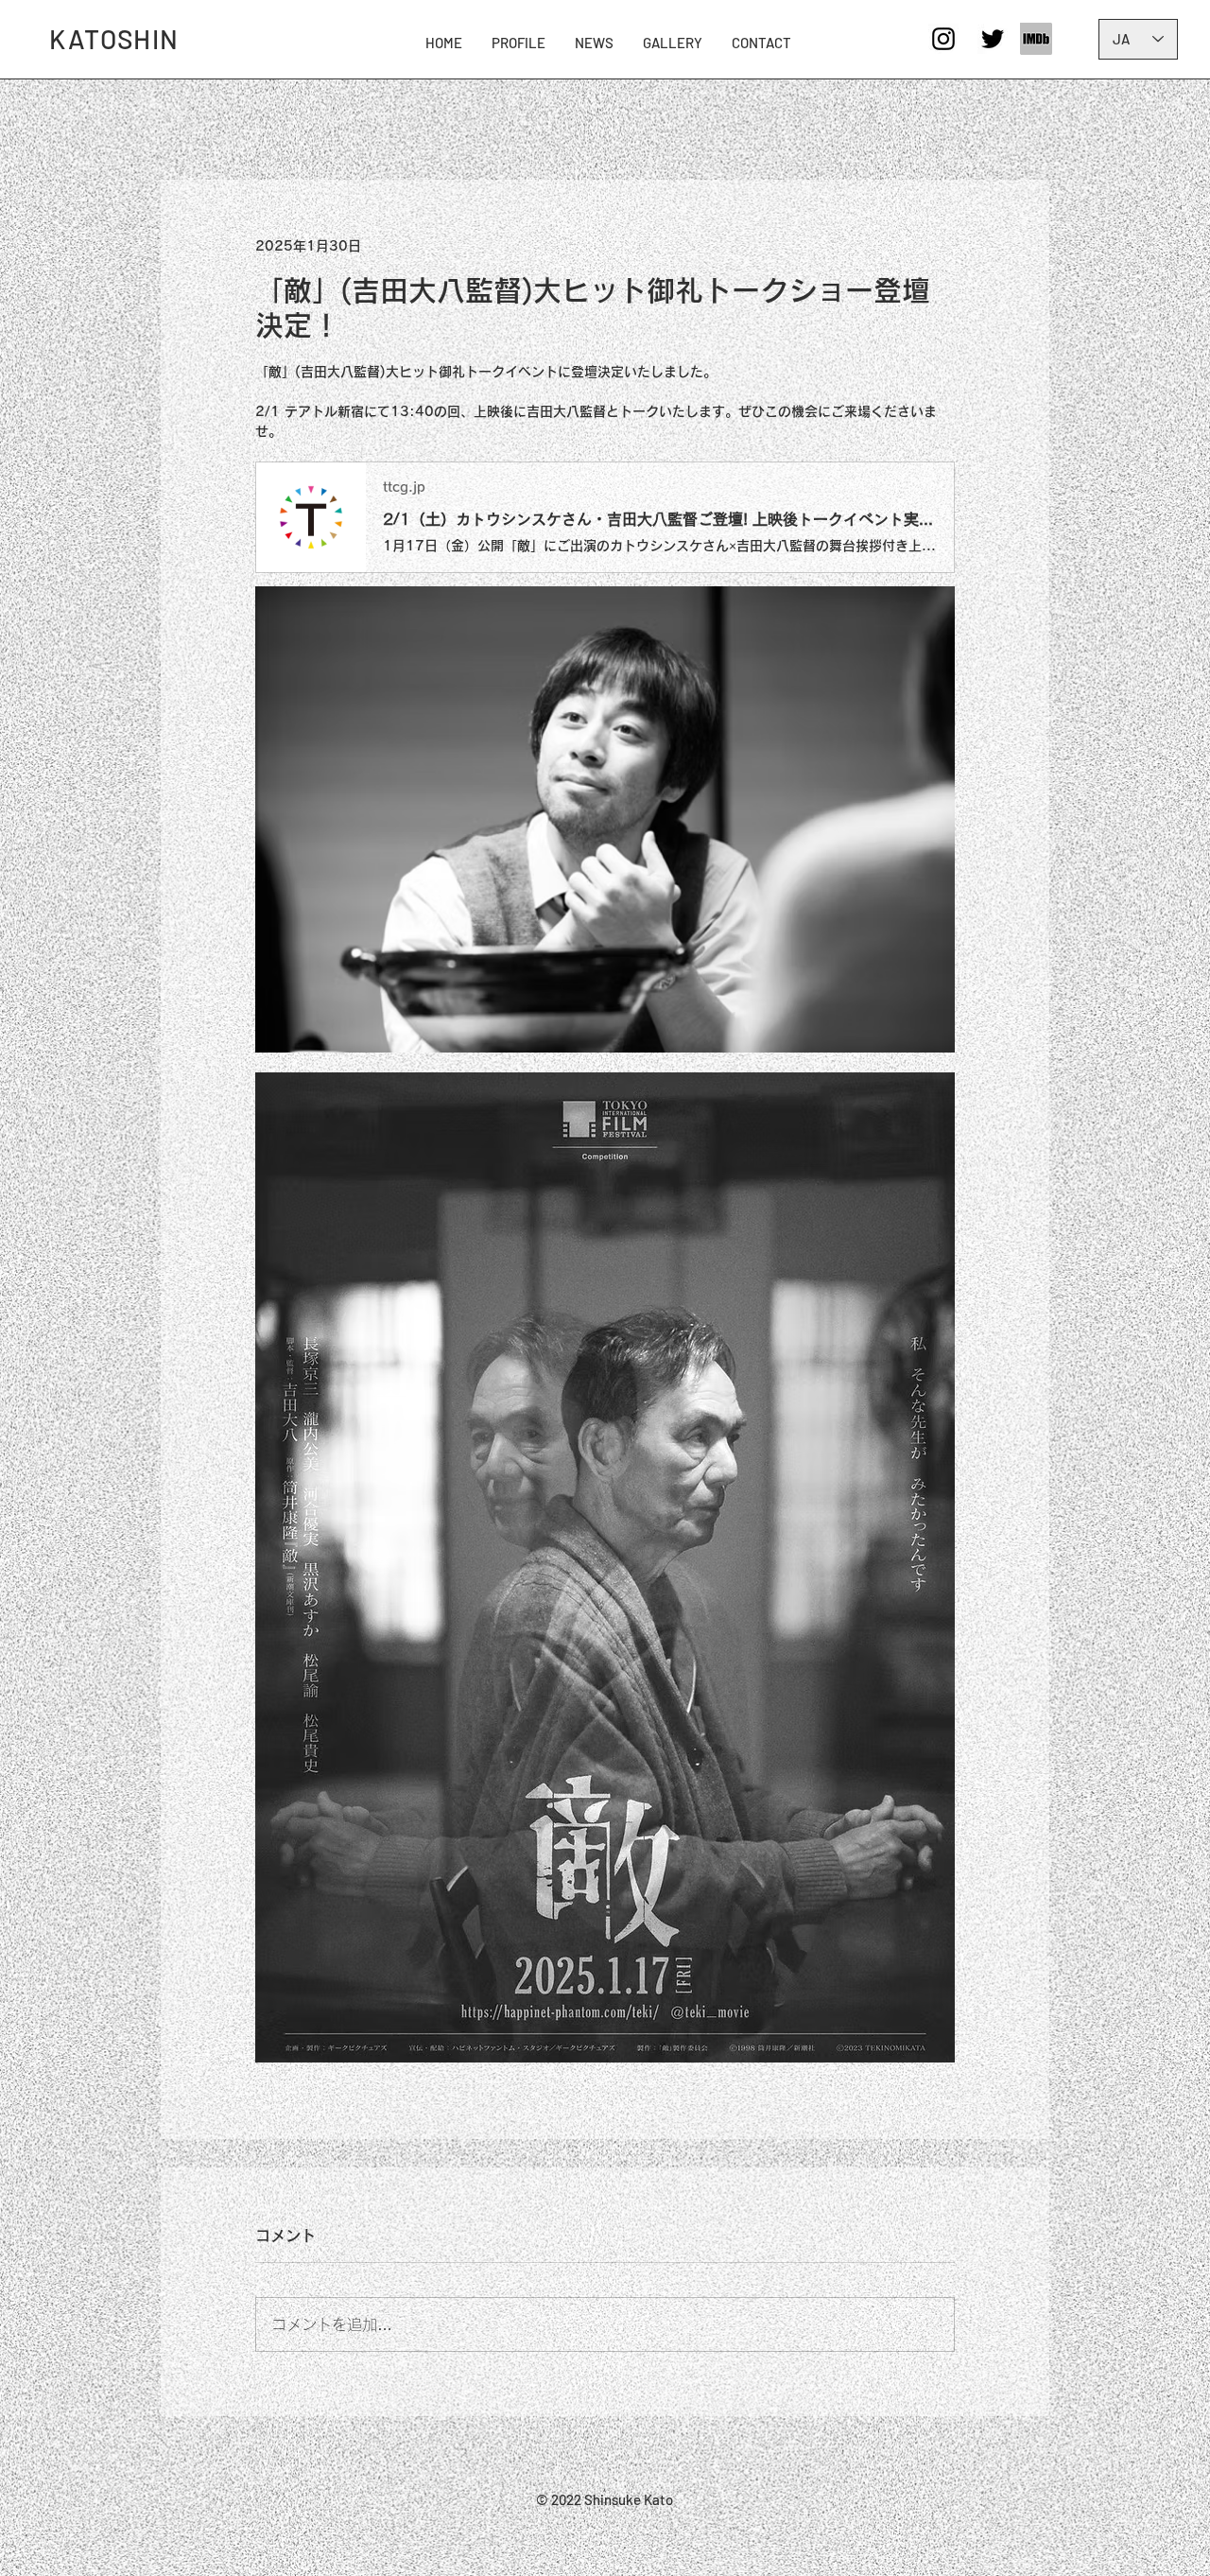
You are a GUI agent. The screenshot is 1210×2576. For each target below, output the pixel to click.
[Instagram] (943, 39)
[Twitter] (993, 39)
